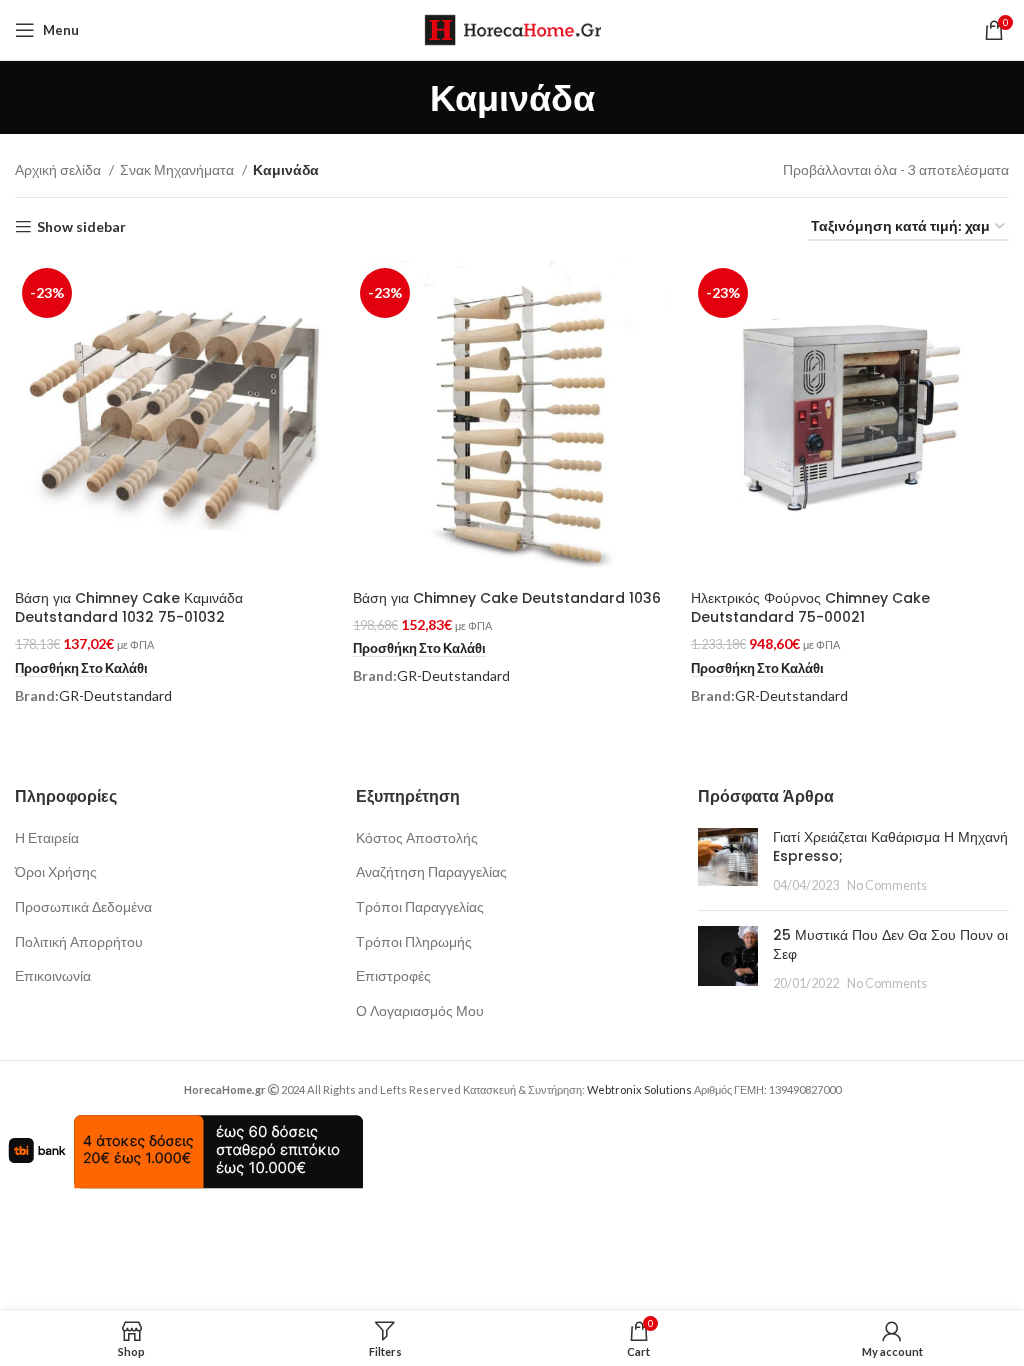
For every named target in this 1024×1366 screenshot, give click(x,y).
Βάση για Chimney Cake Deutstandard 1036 (507, 598)
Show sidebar (81, 227)
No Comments (887, 885)
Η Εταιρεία (47, 837)
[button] (81, 669)
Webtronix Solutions (639, 1089)
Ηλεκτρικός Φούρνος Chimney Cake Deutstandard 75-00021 (810, 608)
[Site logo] (512, 28)
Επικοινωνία (53, 975)
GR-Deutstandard (115, 695)
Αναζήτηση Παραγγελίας (431, 871)
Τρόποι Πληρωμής (414, 941)
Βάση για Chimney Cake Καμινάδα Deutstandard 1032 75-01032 (129, 608)
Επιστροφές (393, 975)
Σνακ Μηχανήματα (178, 169)
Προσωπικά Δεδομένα (83, 906)
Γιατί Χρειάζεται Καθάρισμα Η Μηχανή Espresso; (890, 847)
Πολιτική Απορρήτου (79, 941)
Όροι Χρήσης (56, 871)
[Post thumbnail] (728, 861)
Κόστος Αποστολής (417, 837)
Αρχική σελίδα (59, 169)
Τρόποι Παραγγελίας (420, 906)
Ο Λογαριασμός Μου (420, 1010)
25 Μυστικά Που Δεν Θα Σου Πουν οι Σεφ (890, 945)
